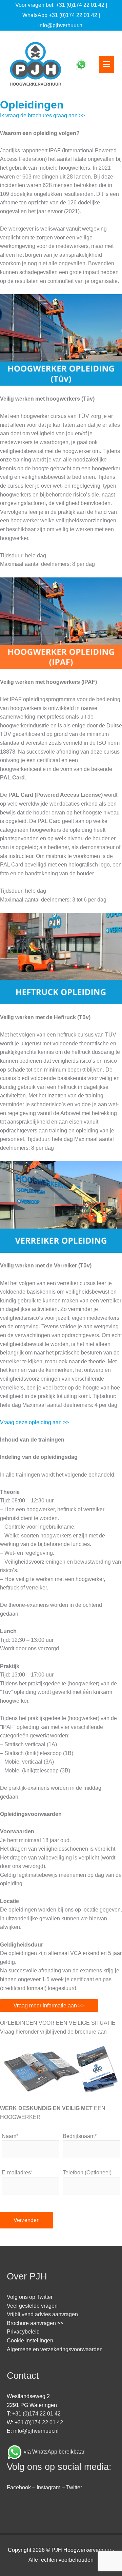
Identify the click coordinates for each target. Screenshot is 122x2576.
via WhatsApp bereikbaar (54, 2452)
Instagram (48, 2487)
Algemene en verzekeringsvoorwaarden (55, 2349)
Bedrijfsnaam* (80, 2136)
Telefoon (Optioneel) (87, 2173)
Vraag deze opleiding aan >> (35, 1422)
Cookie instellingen (30, 2341)
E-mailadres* (17, 2173)
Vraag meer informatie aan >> (49, 2006)
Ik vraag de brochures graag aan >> (43, 115)
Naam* (10, 2136)
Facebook (19, 2487)
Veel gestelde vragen (32, 2306)
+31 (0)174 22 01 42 (80, 5)
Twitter (74, 2487)
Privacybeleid (23, 2332)
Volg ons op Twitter (30, 2297)
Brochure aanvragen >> (35, 2323)
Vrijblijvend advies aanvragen (42, 2314)
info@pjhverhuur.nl (61, 25)
